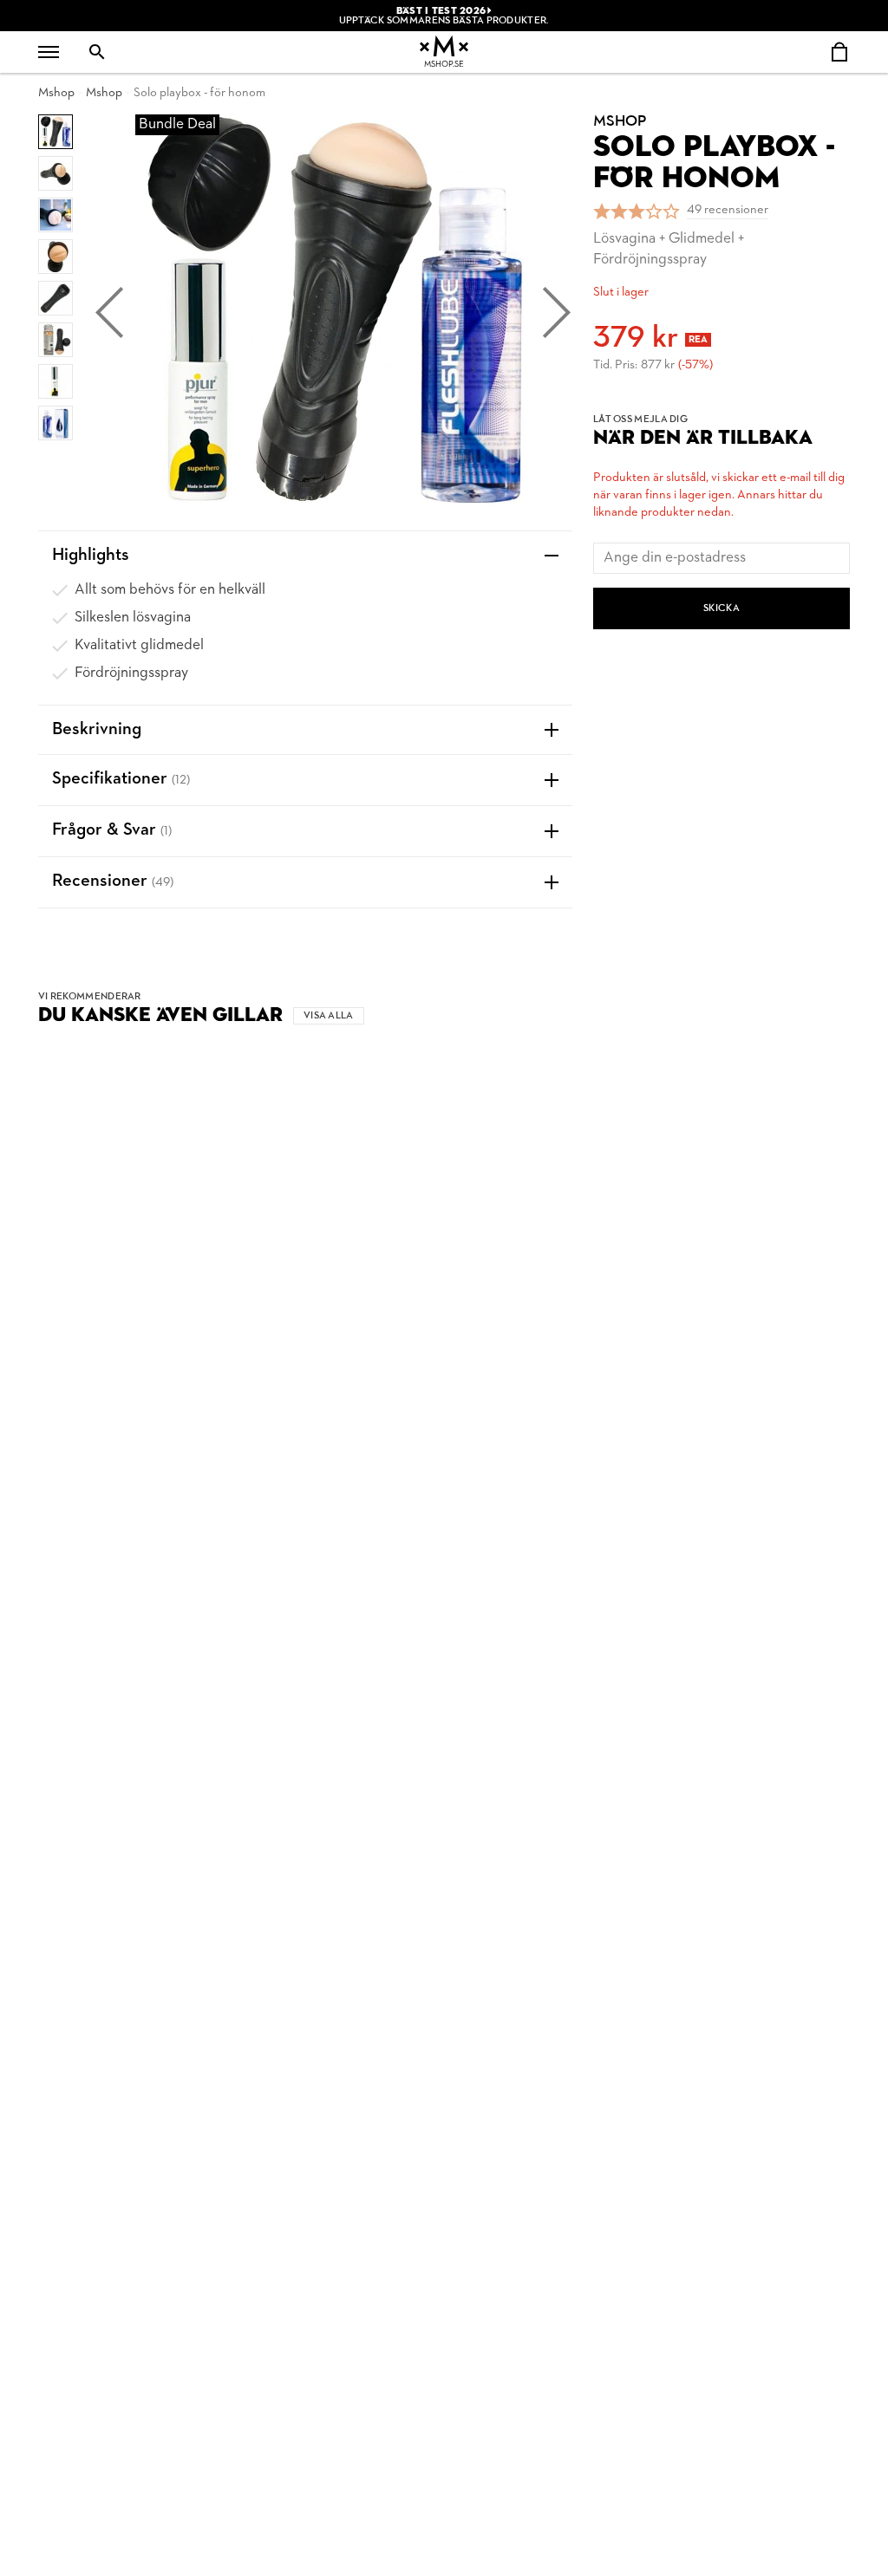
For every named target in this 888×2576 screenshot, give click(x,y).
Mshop (56, 93)
